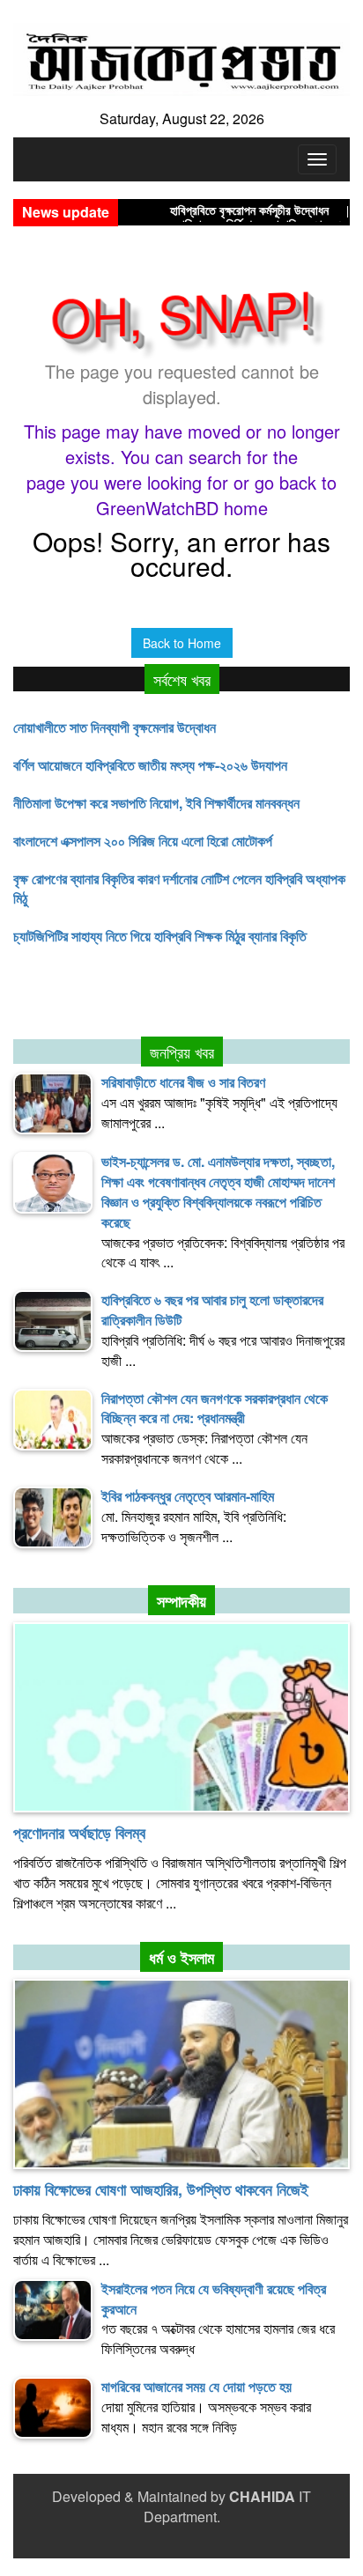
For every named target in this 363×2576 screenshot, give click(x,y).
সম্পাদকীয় (181, 1601)
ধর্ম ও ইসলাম (181, 1958)
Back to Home (182, 643)
